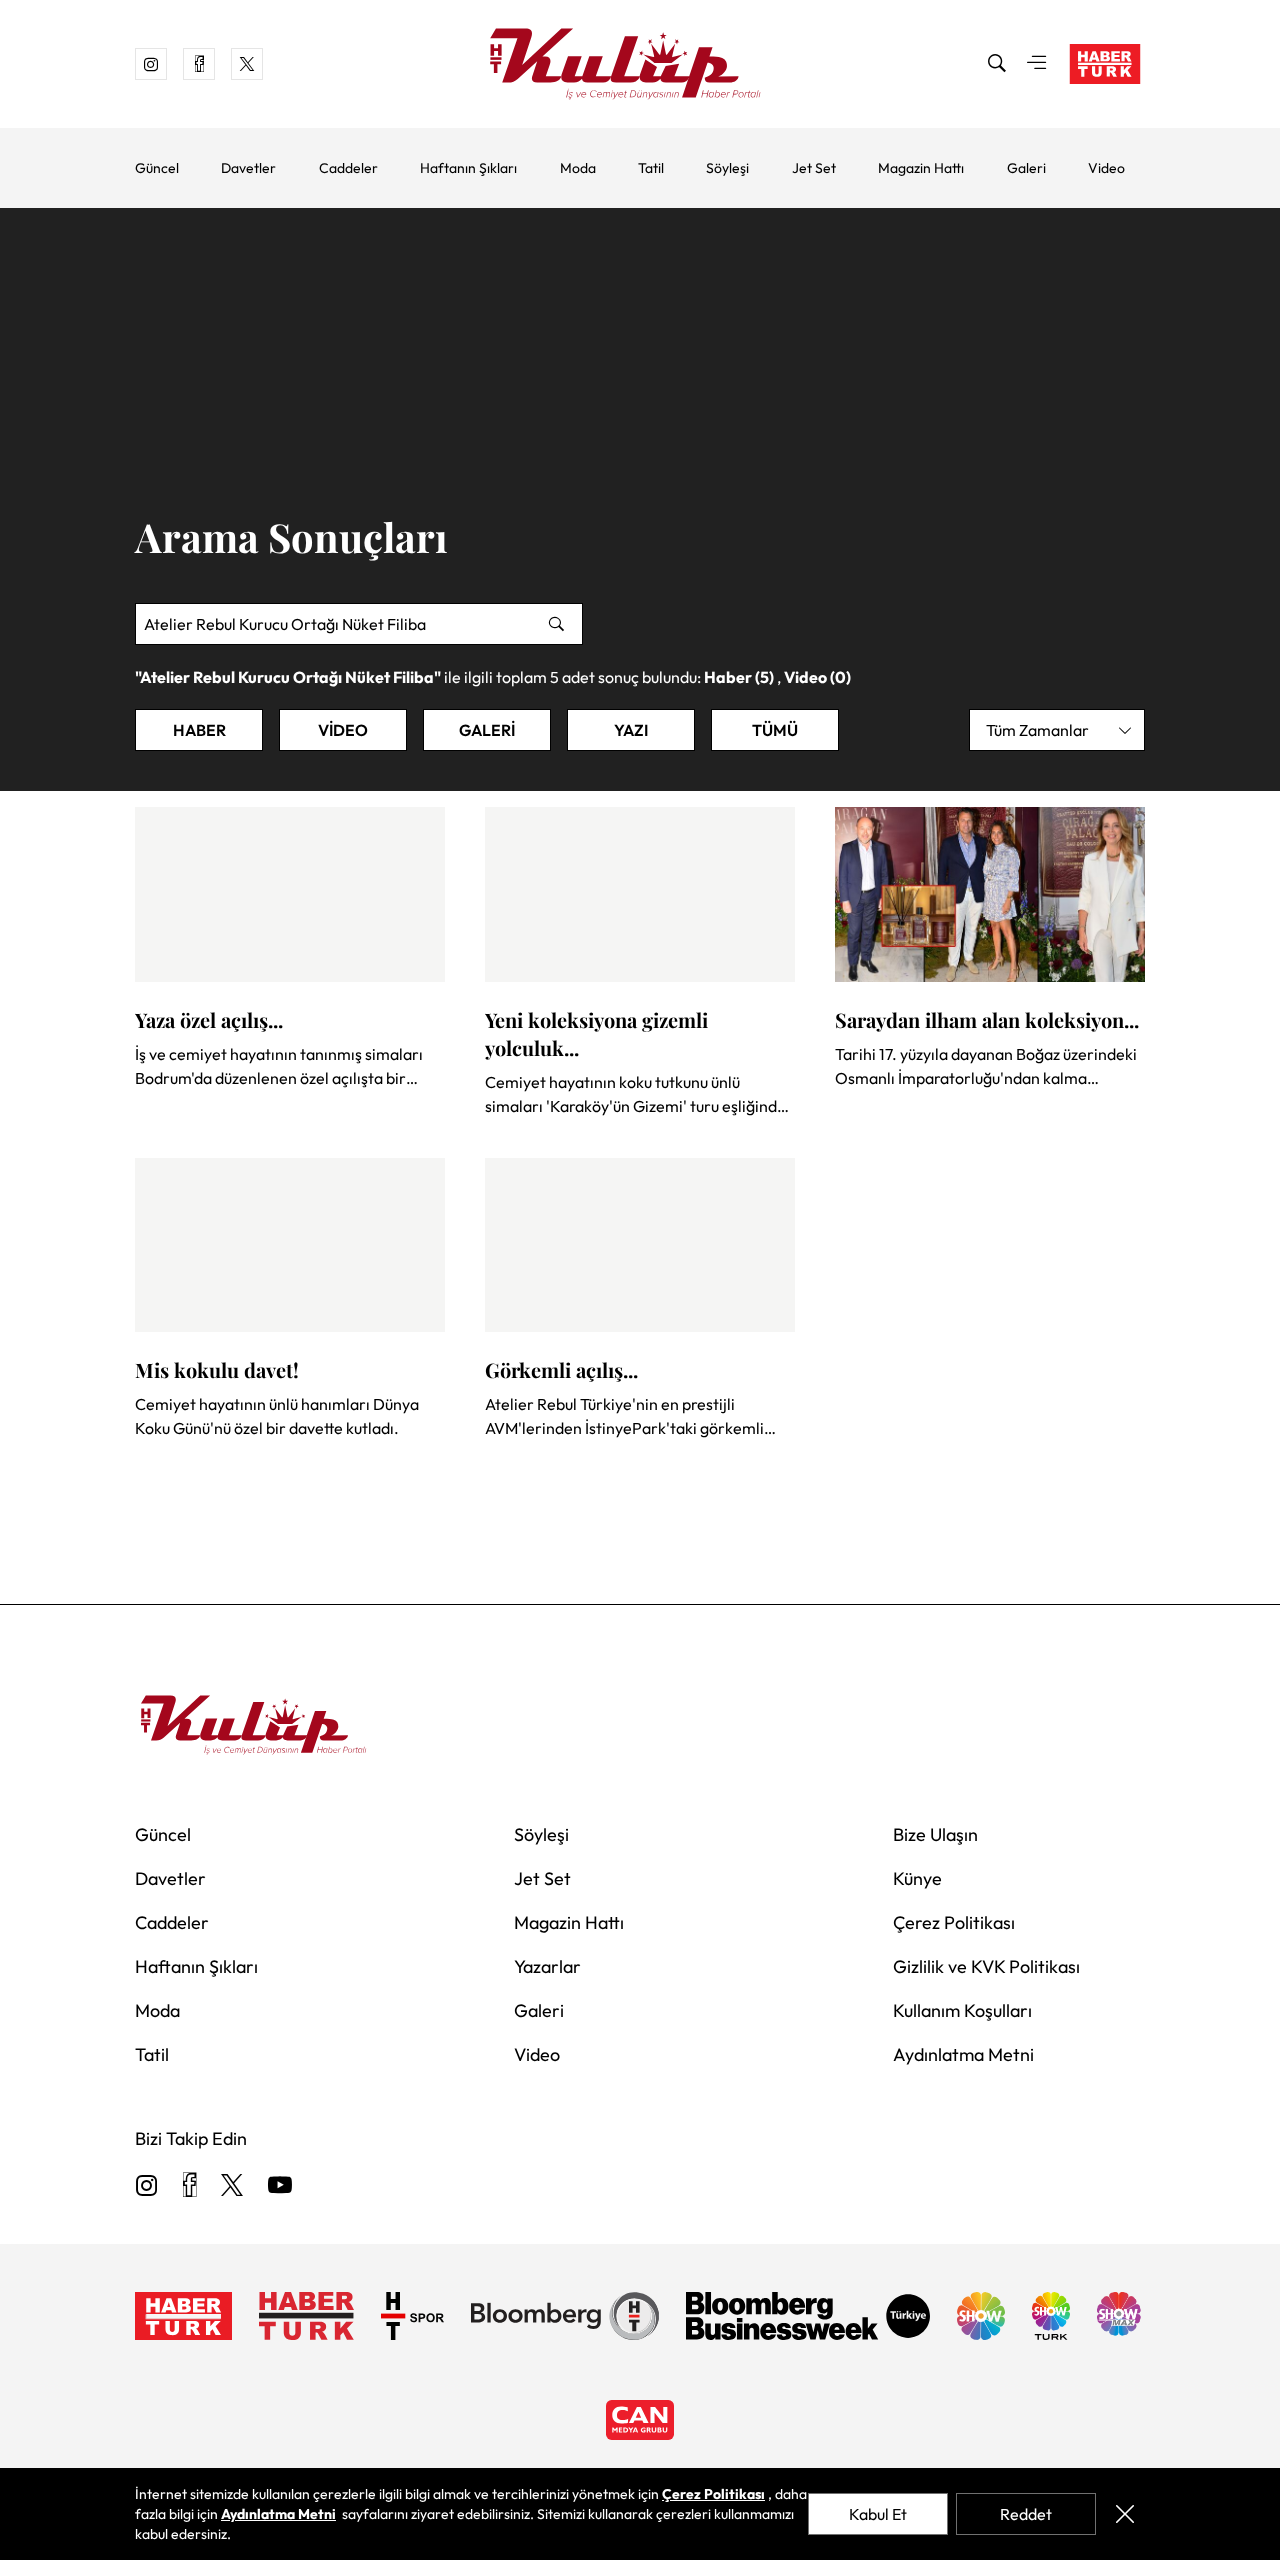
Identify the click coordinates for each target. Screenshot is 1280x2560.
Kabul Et (878, 2514)
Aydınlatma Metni (963, 2054)
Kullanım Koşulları (962, 2010)
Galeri (1026, 168)
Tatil (651, 168)
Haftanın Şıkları (468, 168)
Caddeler (348, 168)
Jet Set (814, 168)
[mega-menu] (1037, 64)
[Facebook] (189, 2186)
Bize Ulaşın (935, 1834)
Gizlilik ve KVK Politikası (986, 1966)
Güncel (157, 168)
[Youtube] (280, 2186)
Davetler (248, 168)
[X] (232, 2186)
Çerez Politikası (954, 1922)
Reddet (1026, 2514)
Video (1106, 168)
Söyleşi (727, 168)
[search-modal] (997, 64)
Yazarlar (547, 1966)
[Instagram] (147, 2186)
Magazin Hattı (921, 168)
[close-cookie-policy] (1124, 2514)
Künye (917, 1878)
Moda (578, 168)
